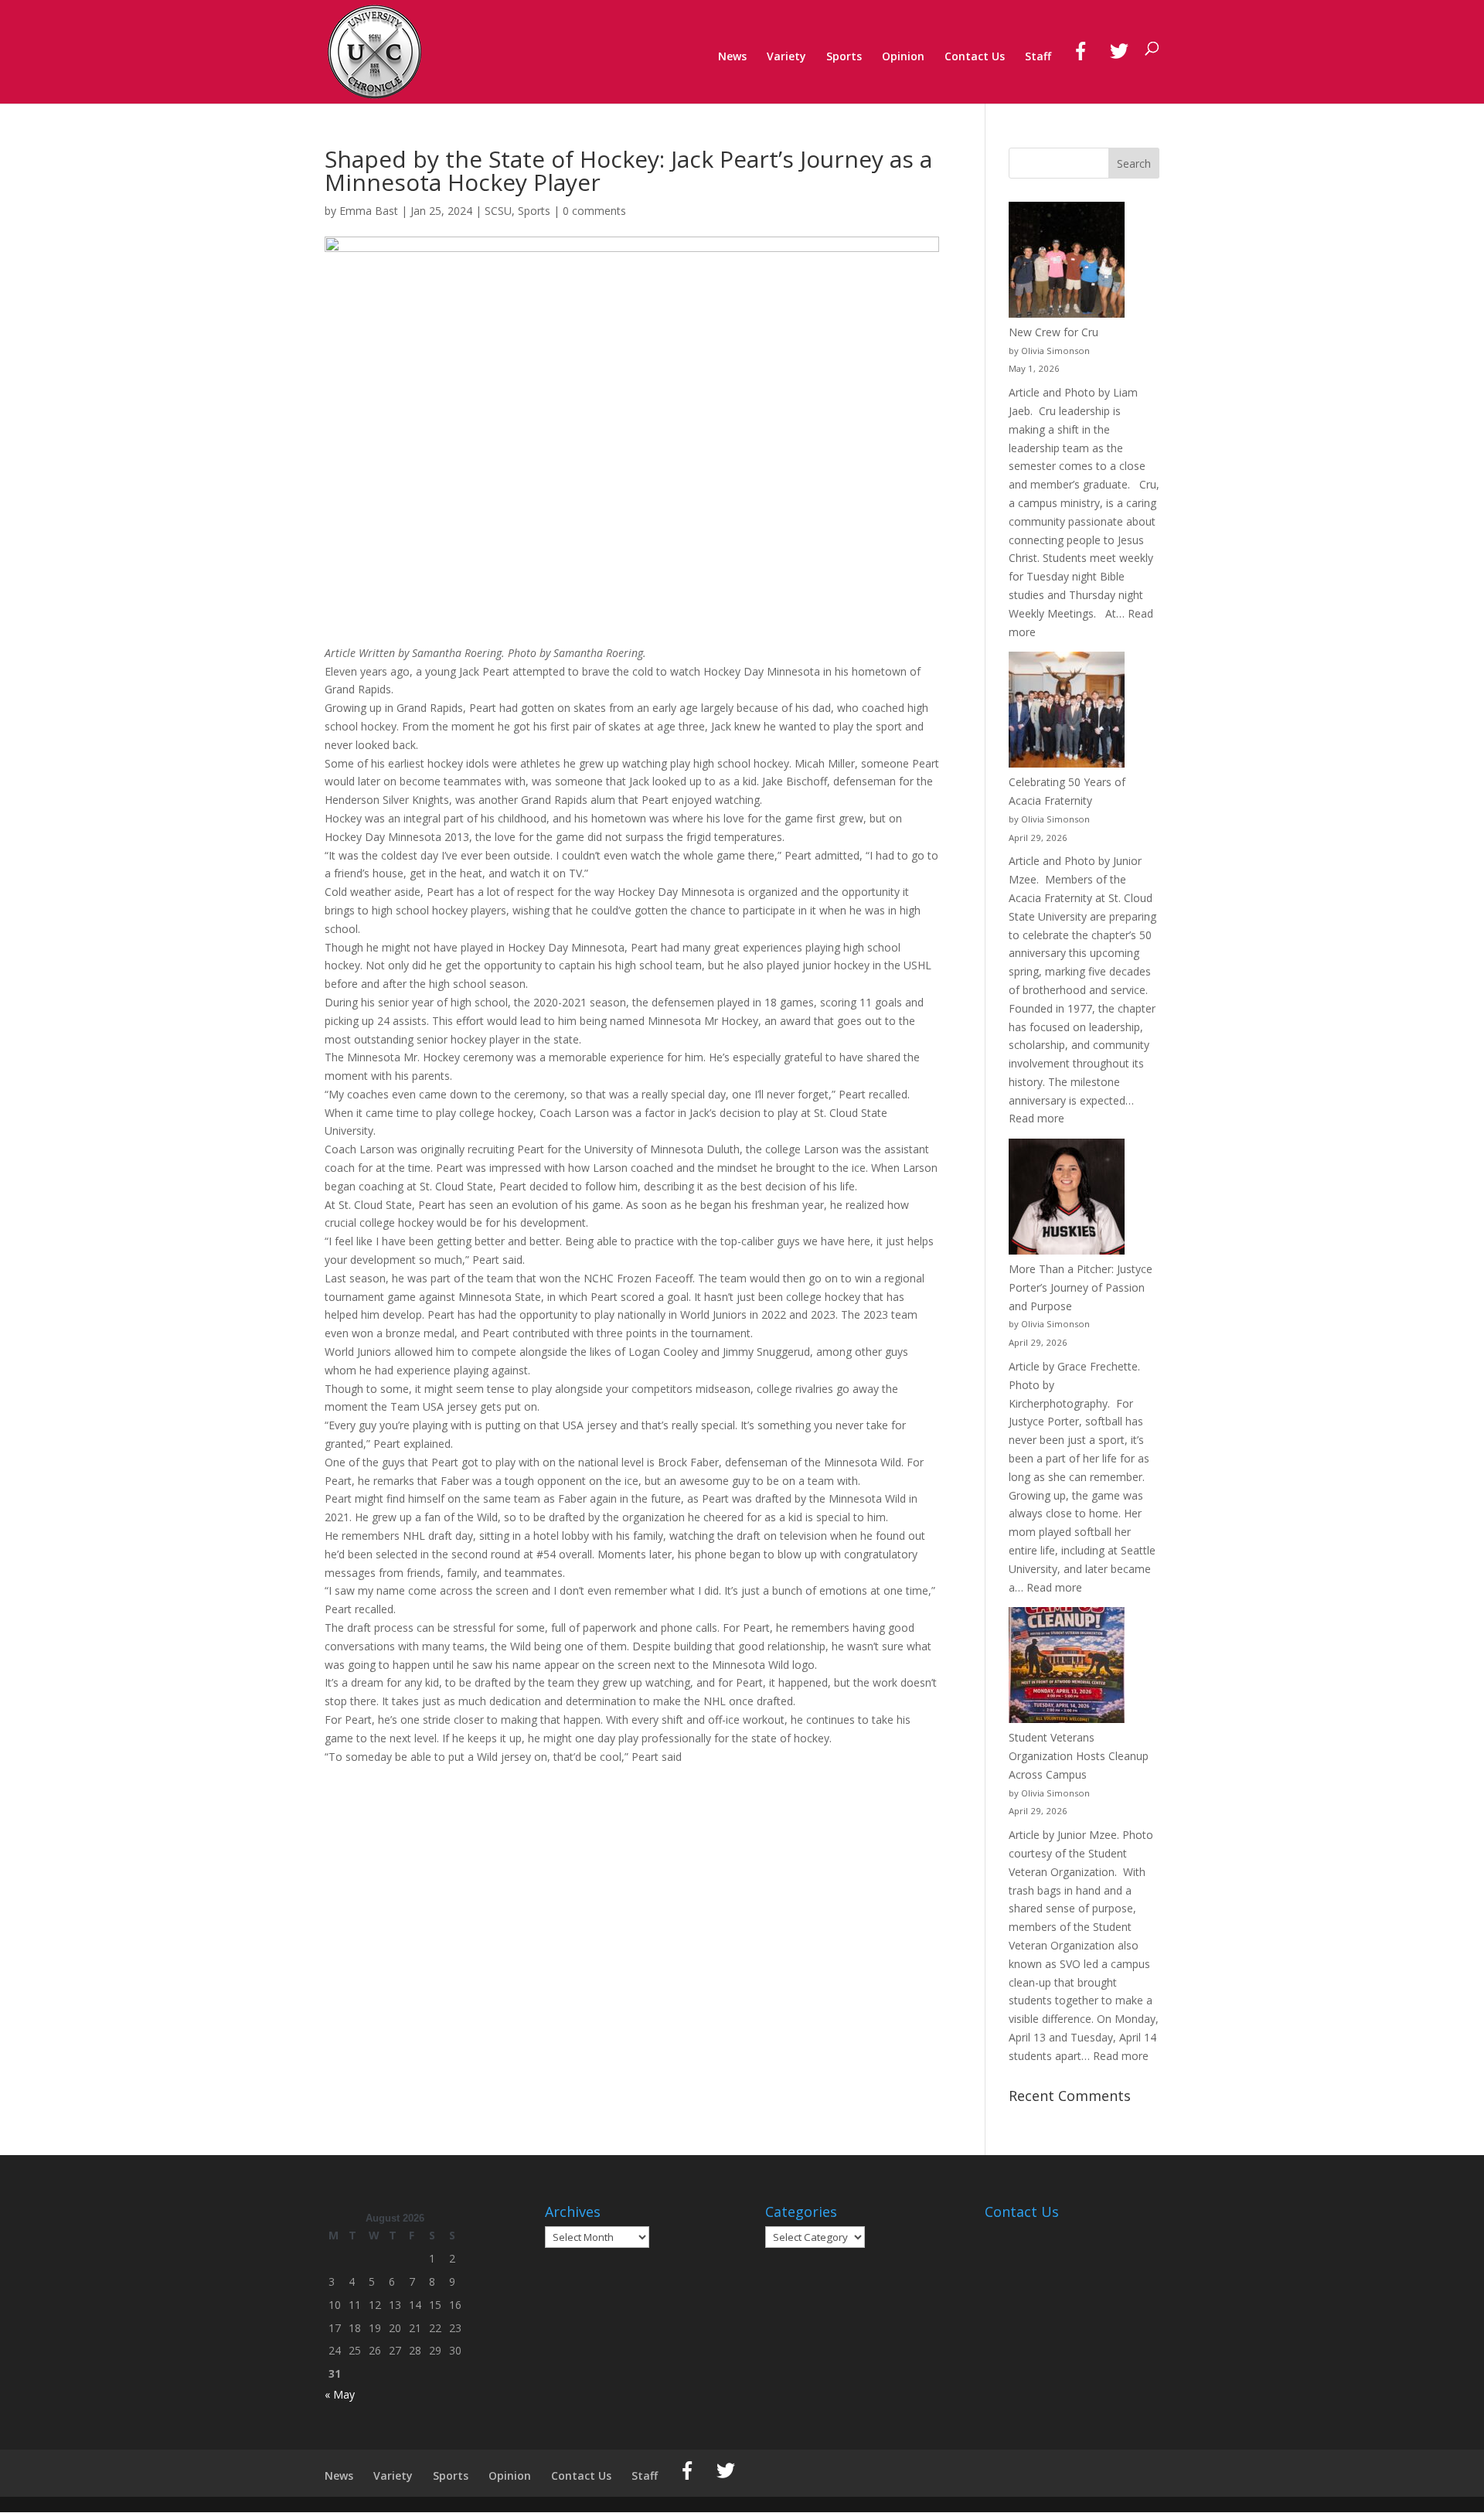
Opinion (903, 57)
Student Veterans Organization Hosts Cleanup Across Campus (1079, 1756)
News (732, 57)
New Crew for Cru (1053, 332)
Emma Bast (369, 211)
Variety (786, 57)
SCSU (498, 211)
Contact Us (975, 57)
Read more (1036, 1118)
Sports (844, 57)
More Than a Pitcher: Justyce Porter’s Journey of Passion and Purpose (1081, 1287)
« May (340, 2394)
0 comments (594, 211)
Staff (1038, 57)
